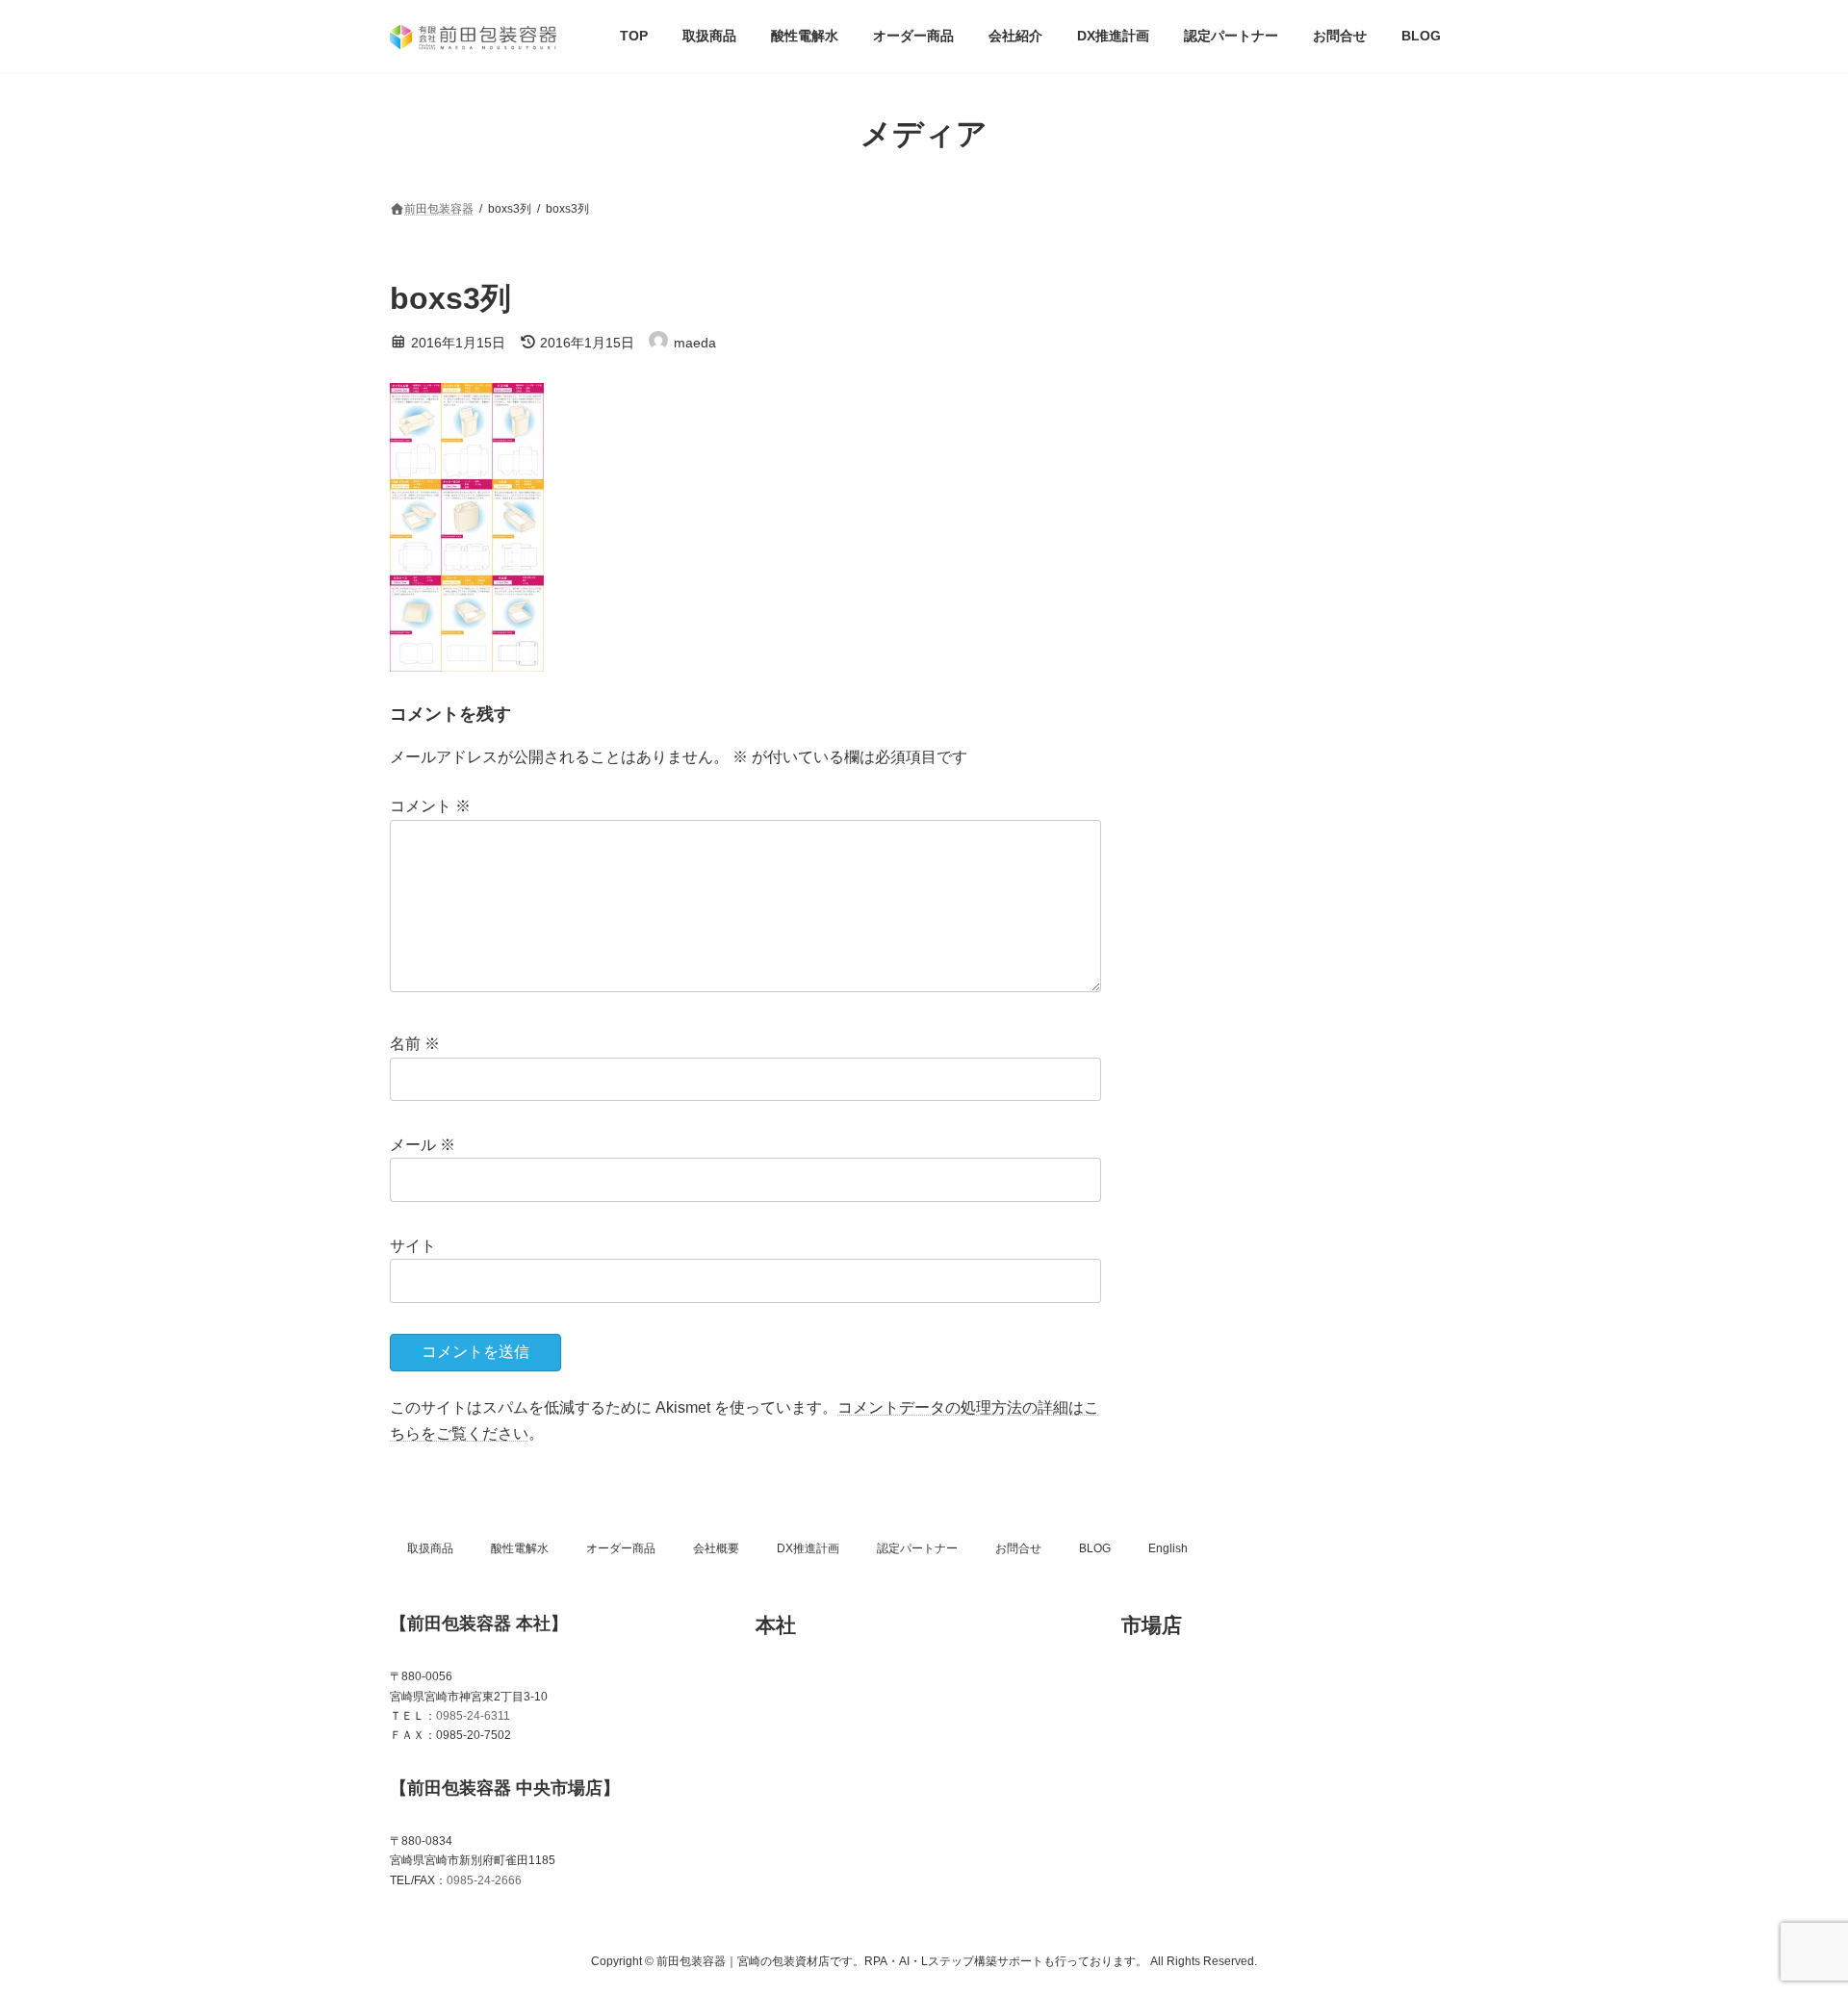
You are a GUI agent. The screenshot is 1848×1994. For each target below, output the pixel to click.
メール (423, 1145)
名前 (415, 1044)
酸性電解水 (520, 1548)
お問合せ (1018, 1548)
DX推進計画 (808, 1548)
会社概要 (716, 1548)
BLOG (1095, 1548)
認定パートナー (917, 1548)
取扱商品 (430, 1548)
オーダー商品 (621, 1548)
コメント (430, 806)
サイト (413, 1246)
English (1168, 1548)
